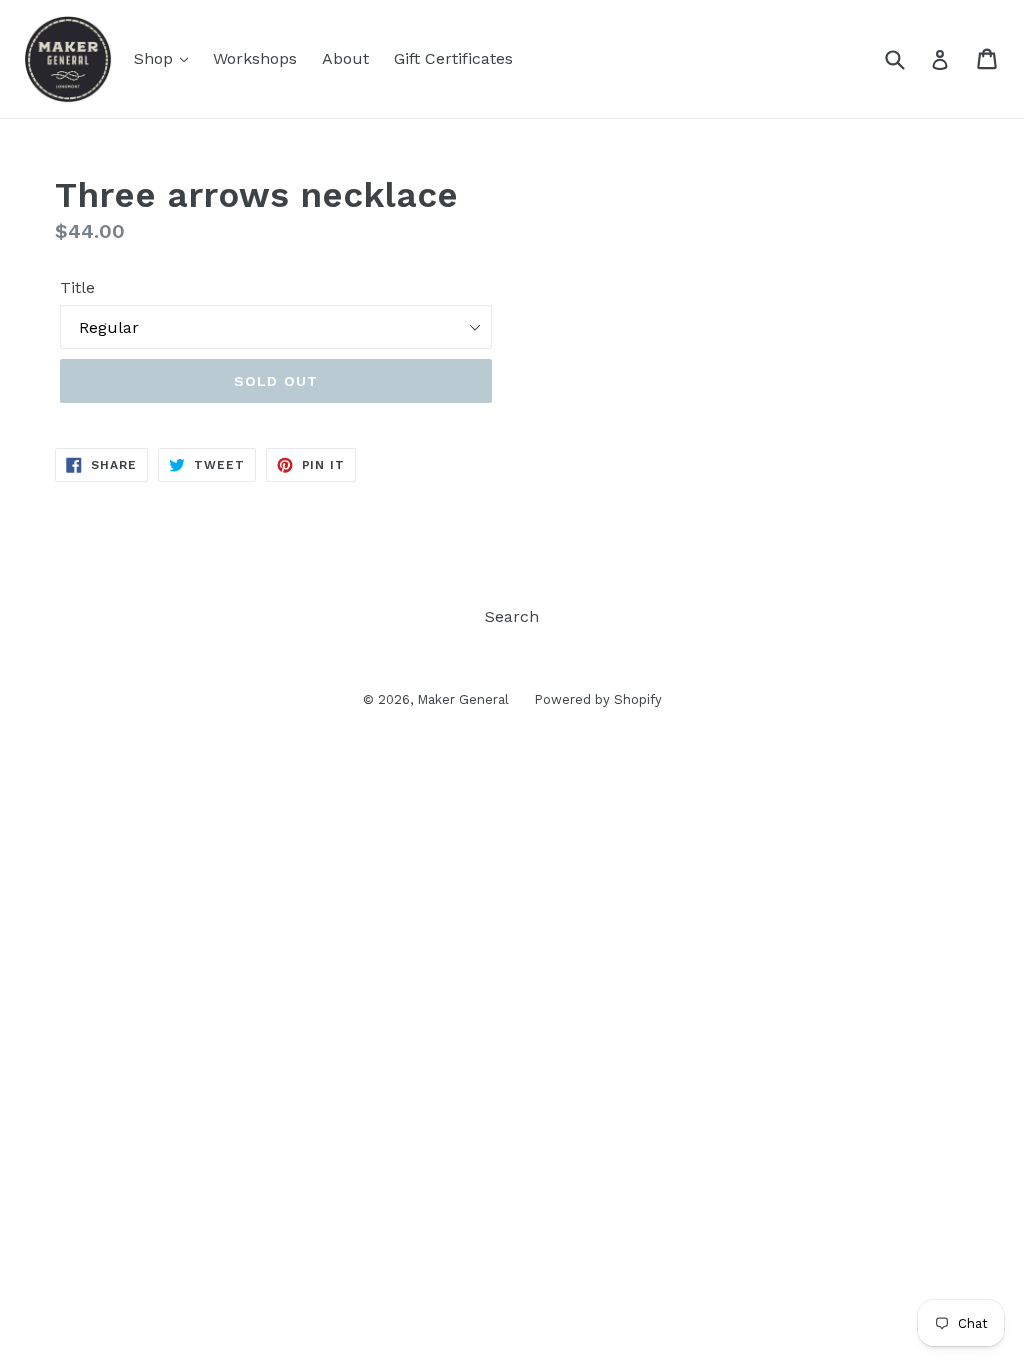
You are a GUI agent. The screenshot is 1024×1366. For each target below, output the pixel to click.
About (345, 58)
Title (77, 287)
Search (512, 616)
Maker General (463, 699)
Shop (156, 58)
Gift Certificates (453, 58)
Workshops (255, 58)
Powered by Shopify (598, 699)
